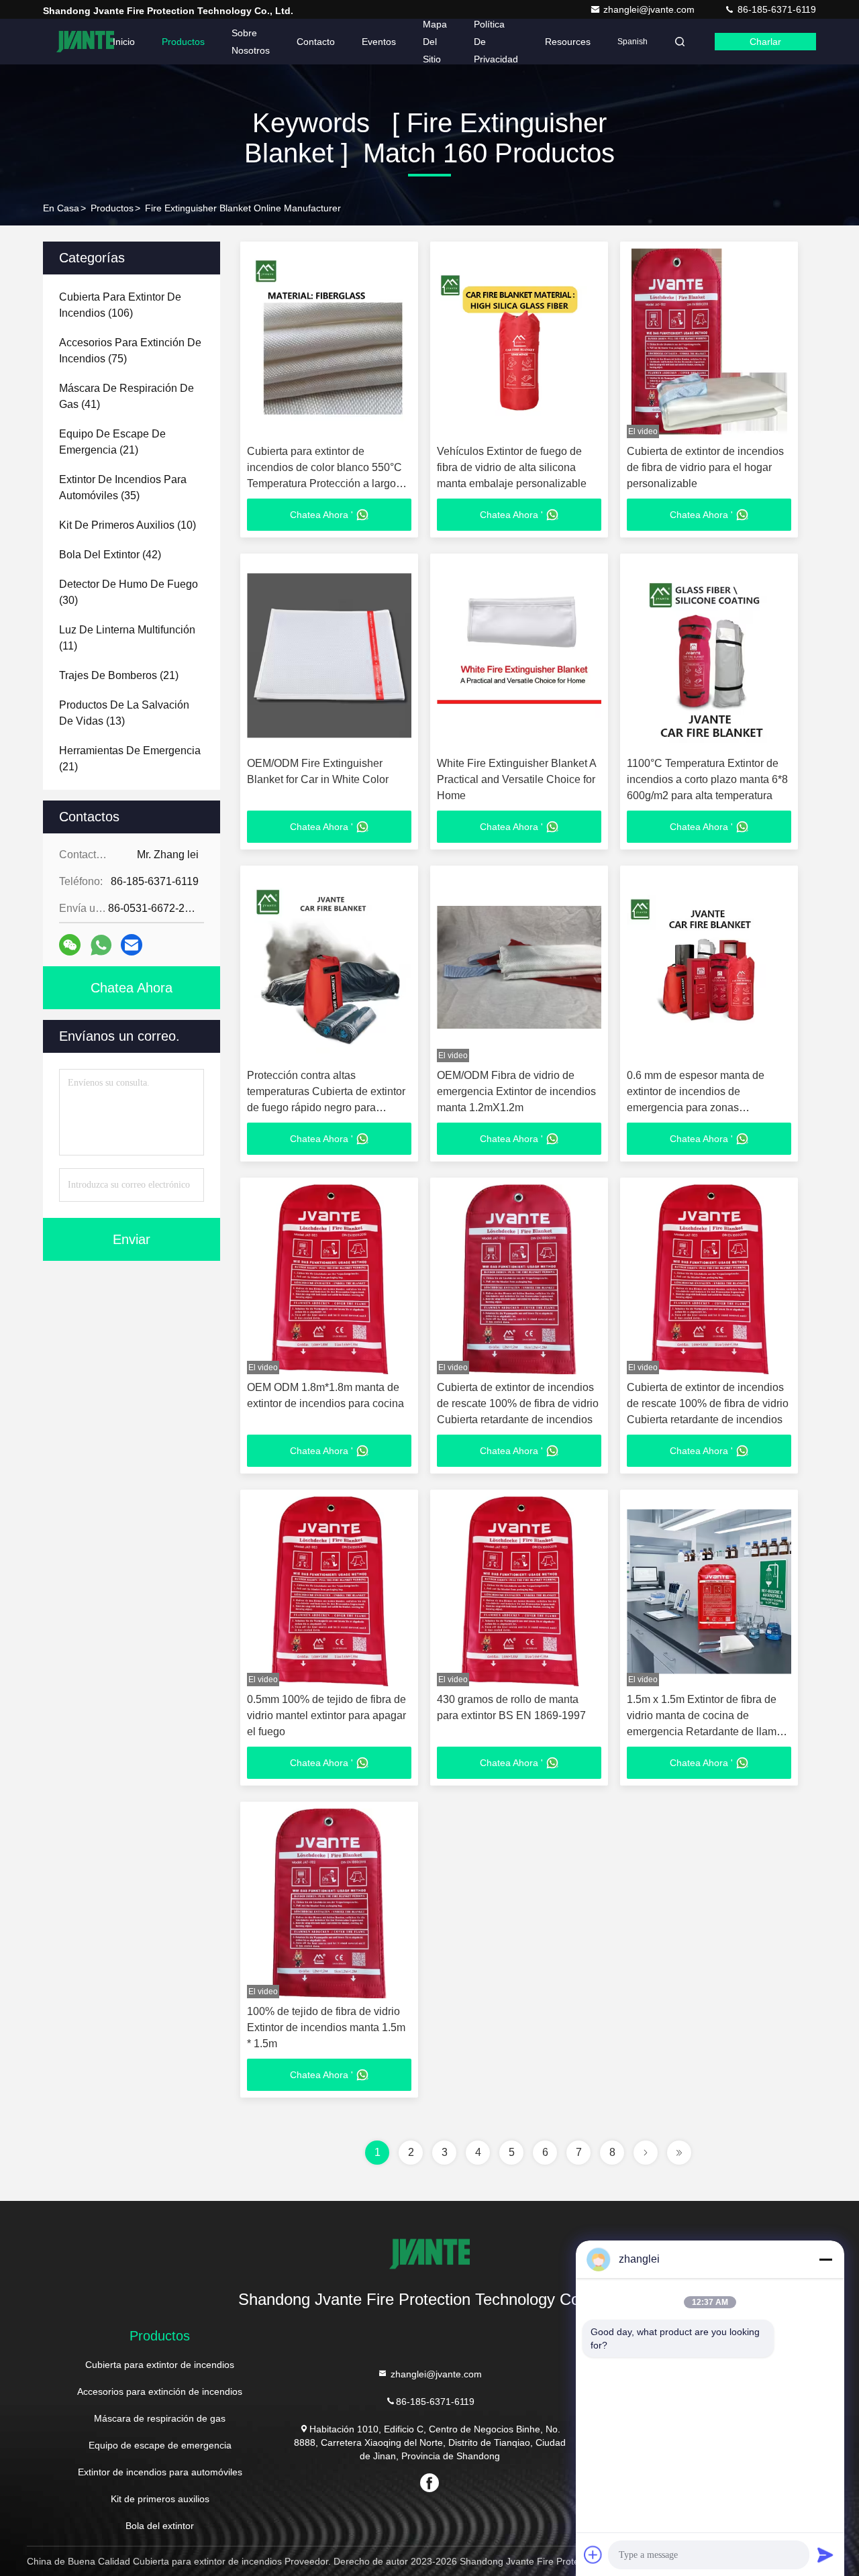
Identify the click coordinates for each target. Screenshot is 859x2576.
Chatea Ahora (132, 988)
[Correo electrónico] (132, 945)
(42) (110, 555)
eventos (379, 42)
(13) (124, 713)
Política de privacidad (496, 42)
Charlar (765, 42)
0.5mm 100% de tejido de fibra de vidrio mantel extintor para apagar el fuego (326, 1715)
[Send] (825, 2555)
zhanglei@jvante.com (650, 9)
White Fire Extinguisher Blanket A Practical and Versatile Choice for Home (516, 779)
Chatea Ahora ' (321, 515)
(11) (127, 638)
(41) (127, 396)
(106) (120, 305)
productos (112, 208)
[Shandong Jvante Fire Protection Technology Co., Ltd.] (85, 42)
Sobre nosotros (251, 42)
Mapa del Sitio (435, 42)
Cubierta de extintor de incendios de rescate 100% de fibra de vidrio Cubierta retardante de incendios (518, 1403)
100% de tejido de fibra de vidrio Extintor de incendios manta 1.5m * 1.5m (326, 2027)
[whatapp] (101, 945)
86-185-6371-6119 (775, 9)
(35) (123, 487)
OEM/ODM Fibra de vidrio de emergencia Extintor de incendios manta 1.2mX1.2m (516, 1091)
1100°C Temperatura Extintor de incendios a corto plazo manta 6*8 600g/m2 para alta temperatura (707, 779)
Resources (568, 42)
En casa (61, 208)
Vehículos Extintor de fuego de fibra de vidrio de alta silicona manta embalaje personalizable (512, 467)
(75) (130, 351)
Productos (183, 42)
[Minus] (825, 2259)
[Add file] (593, 2555)
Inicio (124, 42)
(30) (129, 592)
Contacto (316, 42)
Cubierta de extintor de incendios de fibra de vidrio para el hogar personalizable (705, 467)
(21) (112, 442)
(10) (128, 525)
